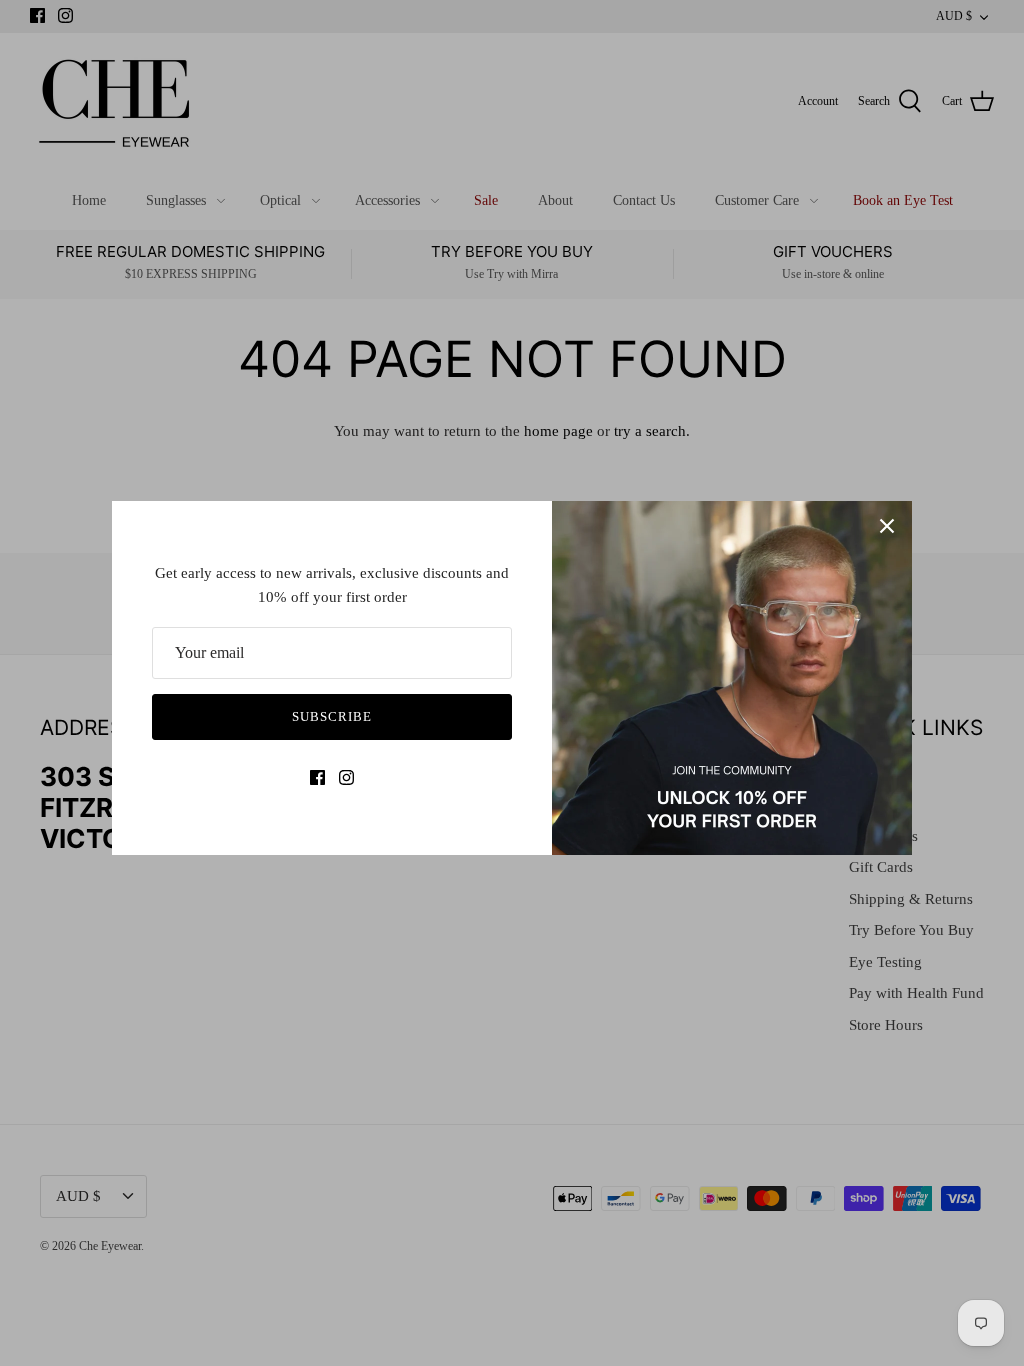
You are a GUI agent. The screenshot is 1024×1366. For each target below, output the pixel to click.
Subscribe (332, 716)
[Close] (887, 526)
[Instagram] (346, 777)
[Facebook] (317, 777)
